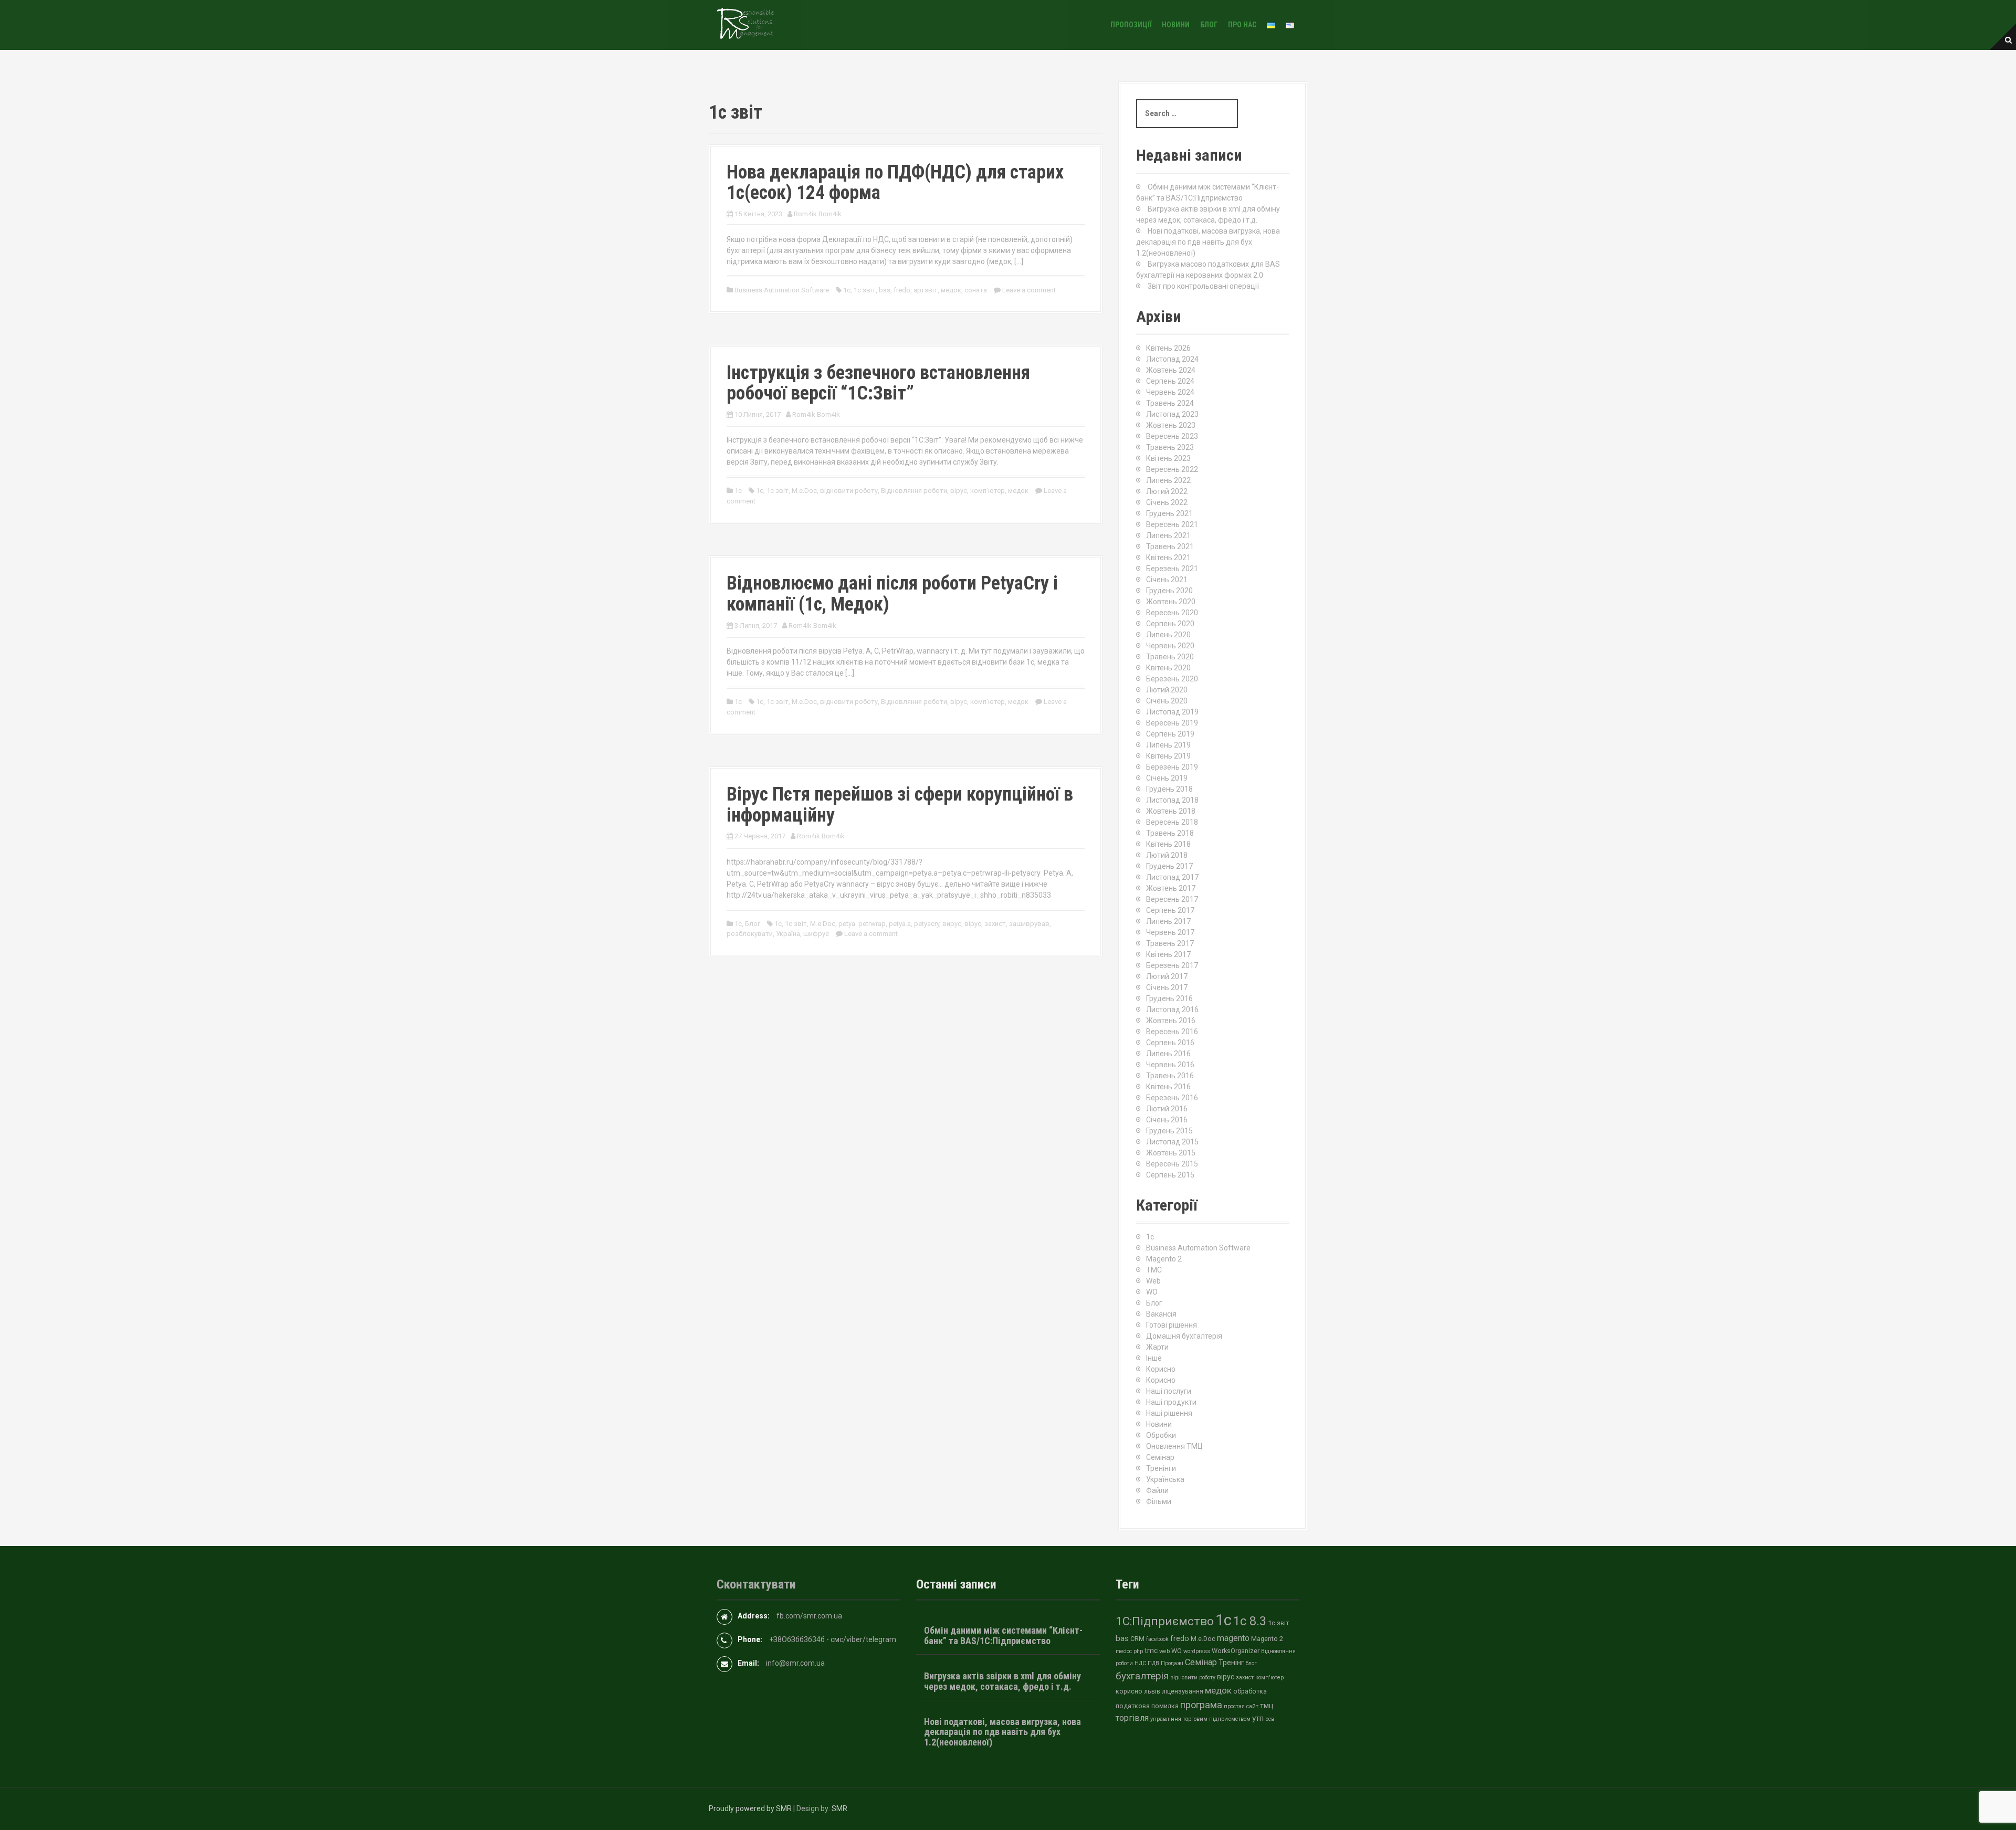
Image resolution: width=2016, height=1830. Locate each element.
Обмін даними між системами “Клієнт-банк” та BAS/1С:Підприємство (1003, 1636)
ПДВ (1153, 1663)
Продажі (1172, 1663)
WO (1152, 1292)
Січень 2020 (1167, 701)
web (1164, 1651)
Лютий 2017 (1167, 976)
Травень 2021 (1170, 546)
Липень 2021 (1168, 535)
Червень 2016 (1170, 1065)
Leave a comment (1029, 290)
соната (976, 290)
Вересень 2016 (1172, 1032)
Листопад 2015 (1172, 1142)
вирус (952, 924)
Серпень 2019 (1170, 734)
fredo (902, 290)
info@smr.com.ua (795, 1663)
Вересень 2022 (1172, 469)
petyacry (927, 924)
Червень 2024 (1170, 392)
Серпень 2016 (1170, 1043)
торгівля (1132, 1718)
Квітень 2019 (1168, 756)
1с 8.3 (1250, 1621)
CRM (1137, 1639)
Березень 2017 (1172, 965)
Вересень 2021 (1172, 524)
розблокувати (750, 934)
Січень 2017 (1167, 987)
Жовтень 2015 (1171, 1153)
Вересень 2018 (1172, 822)
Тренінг (1231, 1663)
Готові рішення (1172, 1325)
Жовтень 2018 (1171, 811)
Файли (1157, 1490)
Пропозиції (1131, 25)
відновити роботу (849, 491)
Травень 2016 (1170, 1076)
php (1138, 1651)
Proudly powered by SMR (750, 1808)
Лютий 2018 (1167, 855)
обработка (1250, 1691)
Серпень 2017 (1170, 910)
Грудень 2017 (1169, 866)
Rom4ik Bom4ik (818, 214)
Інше (1154, 1358)
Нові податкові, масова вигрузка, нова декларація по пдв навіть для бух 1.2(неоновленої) (1208, 242)
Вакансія (1161, 1314)
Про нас (1242, 25)
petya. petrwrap (862, 924)
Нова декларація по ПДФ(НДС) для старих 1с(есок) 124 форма (895, 183)
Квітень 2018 (1168, 844)
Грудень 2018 (1169, 789)
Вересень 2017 (1172, 899)
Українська (1165, 1479)
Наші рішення (1169, 1413)
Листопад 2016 (1172, 1009)
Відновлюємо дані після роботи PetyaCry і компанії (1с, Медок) (892, 594)
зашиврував (1029, 924)
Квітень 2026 (1168, 348)
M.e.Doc (804, 491)
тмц (1267, 1706)
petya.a (900, 924)
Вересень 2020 (1172, 613)
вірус (959, 491)
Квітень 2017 (1168, 954)
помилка (1165, 1706)
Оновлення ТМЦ (1174, 1446)
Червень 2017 (1170, 932)
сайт (1252, 1706)
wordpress (1197, 1651)
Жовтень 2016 (1171, 1021)
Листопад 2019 (1172, 712)
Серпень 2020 (1170, 624)
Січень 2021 (1167, 580)
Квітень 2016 (1168, 1087)
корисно (1129, 1691)
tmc (1151, 1650)
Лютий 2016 (1167, 1109)
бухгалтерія (1142, 1676)
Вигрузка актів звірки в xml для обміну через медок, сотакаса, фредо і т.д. (1002, 1681)
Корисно (1161, 1369)
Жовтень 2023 (1171, 425)
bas (885, 290)
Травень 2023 (1170, 447)
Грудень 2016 (1169, 998)
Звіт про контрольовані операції (1203, 286)
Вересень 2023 (1172, 436)
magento (1233, 1638)
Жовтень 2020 (1171, 602)
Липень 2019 (1168, 745)
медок (951, 290)
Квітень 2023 (1168, 458)
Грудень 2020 (1169, 591)
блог (1251, 1663)
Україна (788, 934)
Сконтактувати (756, 1584)
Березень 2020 (1172, 679)
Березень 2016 (1172, 1098)
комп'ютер (988, 491)
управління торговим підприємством (1200, 1719)
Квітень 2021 (1168, 558)
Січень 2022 (1167, 502)
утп (1258, 1718)
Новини (1176, 25)
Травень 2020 (1170, 657)
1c (738, 491)
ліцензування (1183, 1691)
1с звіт (865, 290)
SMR (839, 1808)
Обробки (1161, 1435)
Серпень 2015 (1170, 1175)
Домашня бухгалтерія (1184, 1336)
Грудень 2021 (1169, 513)
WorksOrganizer (1236, 1651)
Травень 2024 (1170, 403)
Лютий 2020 (1167, 690)
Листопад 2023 (1172, 414)
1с (847, 290)
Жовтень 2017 (1171, 888)
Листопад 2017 (1172, 877)
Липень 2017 (1168, 921)
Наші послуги (1169, 1391)
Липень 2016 (1168, 1054)
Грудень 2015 (1169, 1131)
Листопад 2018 (1172, 800)
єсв (1270, 1719)
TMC (1154, 1270)
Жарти (1157, 1347)
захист (995, 924)
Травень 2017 (1170, 943)
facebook (1157, 1639)
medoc (1124, 1651)
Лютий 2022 (1167, 491)
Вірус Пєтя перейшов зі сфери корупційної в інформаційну (900, 805)
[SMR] (745, 24)
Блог (1209, 25)
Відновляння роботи (914, 491)
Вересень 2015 (1172, 1164)
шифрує (816, 934)
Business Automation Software (782, 290)
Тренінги (1161, 1468)
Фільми (1159, 1501)
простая (1234, 1706)
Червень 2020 (1170, 646)
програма (1201, 1705)
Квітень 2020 (1168, 668)
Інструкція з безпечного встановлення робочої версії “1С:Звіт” (878, 383)
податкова (1133, 1706)
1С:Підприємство (1165, 1621)
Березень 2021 (1172, 569)
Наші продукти (1171, 1402)
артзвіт (926, 290)
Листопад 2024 (1172, 359)
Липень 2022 (1168, 480)
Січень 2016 (1167, 1120)
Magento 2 (1164, 1259)
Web (1153, 1281)
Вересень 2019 (1172, 723)
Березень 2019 (1172, 767)
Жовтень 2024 (1171, 370)
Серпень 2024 (1170, 381)
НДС (1140, 1663)
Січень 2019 (1167, 778)
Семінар (1160, 1457)
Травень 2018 (1170, 833)
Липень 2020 (1168, 635)
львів (1152, 1691)
